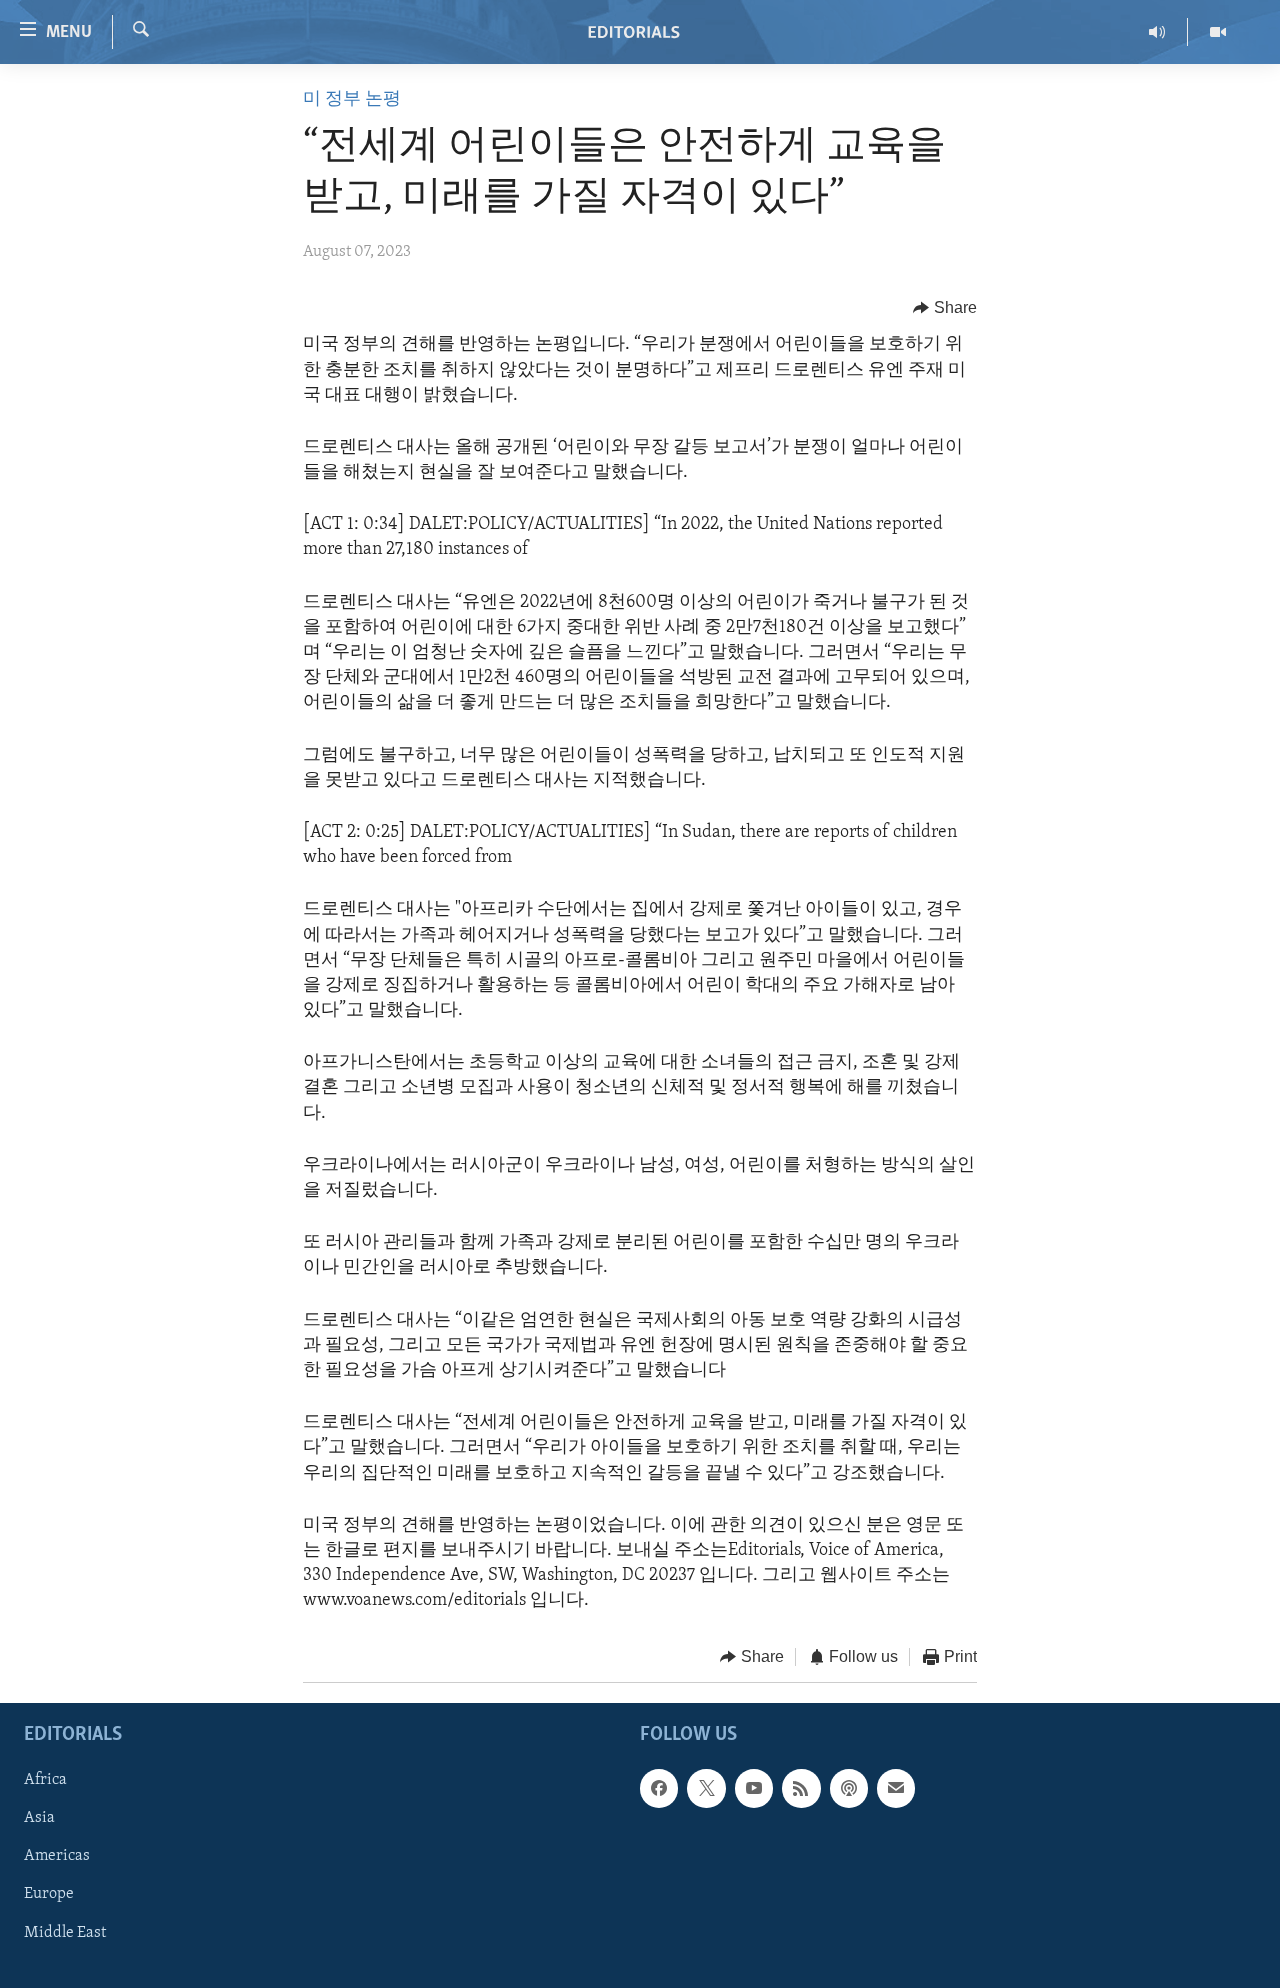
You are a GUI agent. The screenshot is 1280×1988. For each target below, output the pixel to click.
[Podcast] (849, 1788)
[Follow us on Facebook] (659, 1788)
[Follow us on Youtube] (754, 1788)
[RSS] (801, 1788)
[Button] (945, 308)
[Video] (1218, 32)
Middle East (65, 1933)
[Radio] (1157, 32)
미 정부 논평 (352, 100)
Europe (49, 1894)
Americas (57, 1856)
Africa (45, 1780)
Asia (39, 1818)
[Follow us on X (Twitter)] (706, 1788)
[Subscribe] (896, 1788)
